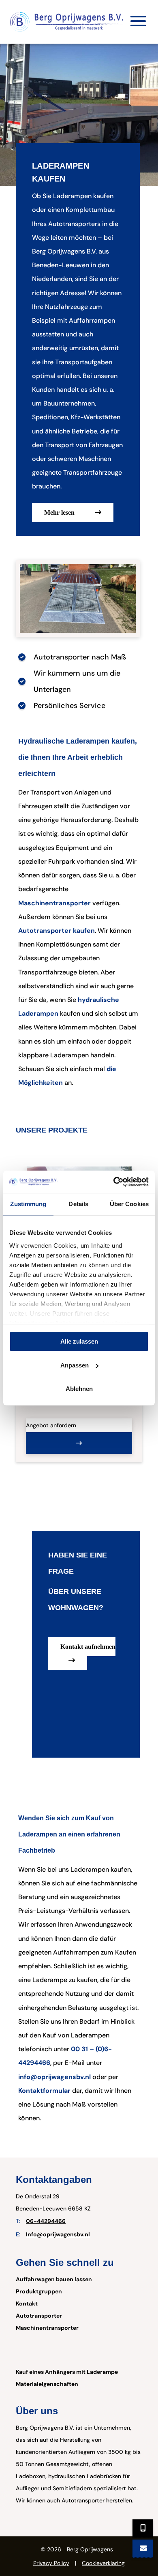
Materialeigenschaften (47, 2384)
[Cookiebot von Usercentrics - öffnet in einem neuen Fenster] (114, 1182)
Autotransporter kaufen (57, 931)
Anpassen (75, 1365)
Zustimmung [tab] (28, 1204)
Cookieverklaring (103, 2563)
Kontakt (27, 2303)
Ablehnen (79, 1389)
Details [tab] (78, 1204)
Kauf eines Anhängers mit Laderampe (67, 2372)
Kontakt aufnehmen (88, 1647)
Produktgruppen (39, 2291)
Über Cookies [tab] (129, 1204)
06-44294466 (46, 2221)
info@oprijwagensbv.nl (54, 2077)
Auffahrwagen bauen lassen (54, 2279)
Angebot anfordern (51, 1425)
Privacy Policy (51, 2563)
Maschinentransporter (54, 903)
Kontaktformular (44, 2091)
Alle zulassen (79, 1341)
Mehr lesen (59, 512)
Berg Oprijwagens (90, 2549)
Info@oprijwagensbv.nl (58, 2234)
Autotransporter (39, 2316)
